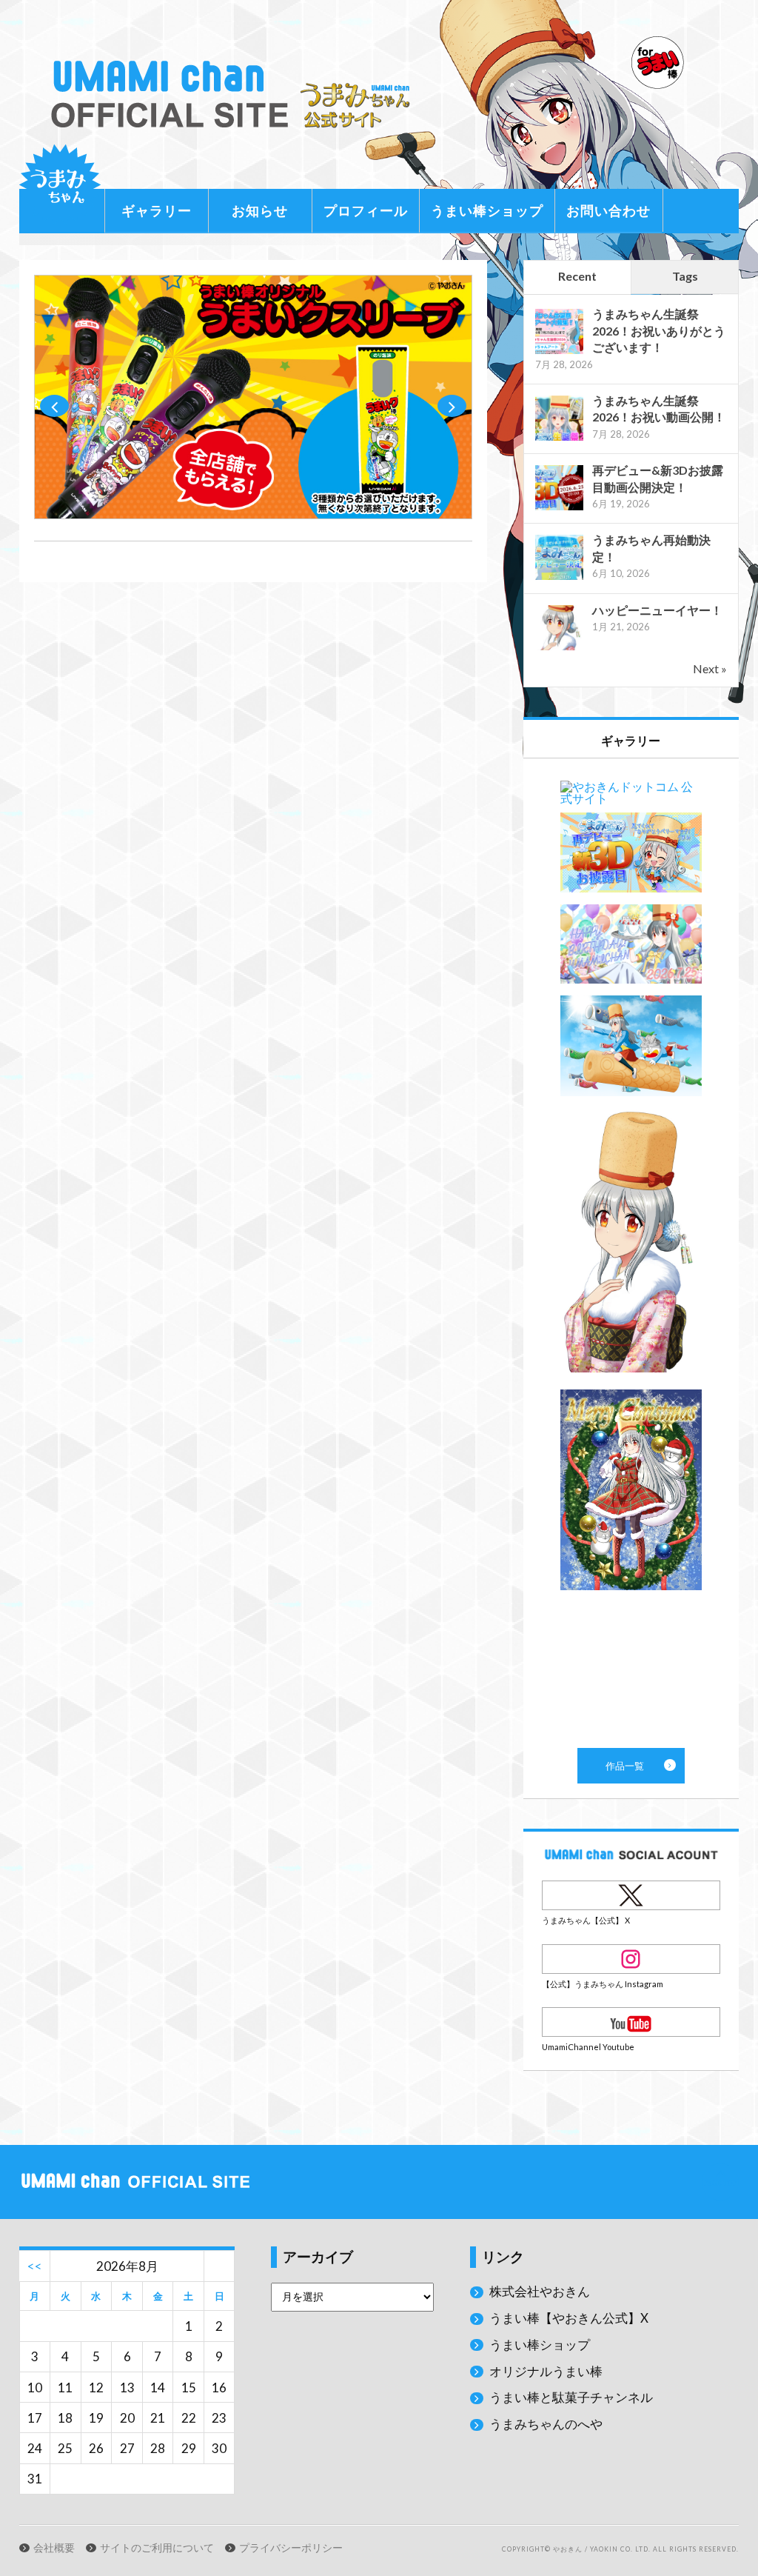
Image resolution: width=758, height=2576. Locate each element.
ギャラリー (157, 210)
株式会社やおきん (540, 2291)
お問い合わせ (608, 210)
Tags (685, 276)
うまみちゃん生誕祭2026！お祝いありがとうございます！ (659, 330)
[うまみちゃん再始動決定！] (559, 578)
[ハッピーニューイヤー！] (559, 648)
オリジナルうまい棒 (546, 2371)
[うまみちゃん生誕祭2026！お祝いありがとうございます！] (559, 352)
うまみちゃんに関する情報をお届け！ (60, 185)
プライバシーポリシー (291, 2548)
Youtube (631, 2022)
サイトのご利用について (157, 2548)
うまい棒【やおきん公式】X (569, 2318)
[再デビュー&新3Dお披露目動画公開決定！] (559, 508)
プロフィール (366, 210)
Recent (577, 276)
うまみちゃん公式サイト (235, 94)
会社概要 (54, 2548)
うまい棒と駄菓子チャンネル (571, 2397)
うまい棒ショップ (487, 210)
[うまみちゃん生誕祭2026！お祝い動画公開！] (559, 439)
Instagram (631, 1959)
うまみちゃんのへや (546, 2424)
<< (35, 2266)
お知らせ (260, 210)
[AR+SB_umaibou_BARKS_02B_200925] (253, 514)
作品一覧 (631, 1253)
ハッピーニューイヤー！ (657, 610)
